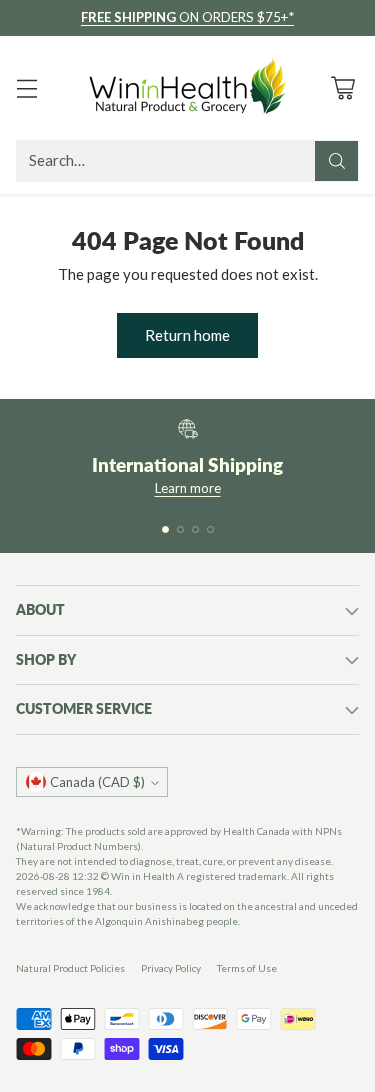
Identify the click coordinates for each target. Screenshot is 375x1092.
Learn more (188, 488)
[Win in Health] (188, 88)
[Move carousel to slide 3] (195, 529)
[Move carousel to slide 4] (210, 529)
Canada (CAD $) (97, 782)
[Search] (337, 161)
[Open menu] (26, 87)
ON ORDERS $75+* (187, 17)
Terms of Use (247, 968)
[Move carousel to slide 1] (165, 529)
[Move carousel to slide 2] (180, 529)
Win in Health (143, 876)
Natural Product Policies (70, 968)
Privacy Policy (171, 968)
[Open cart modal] (342, 87)
